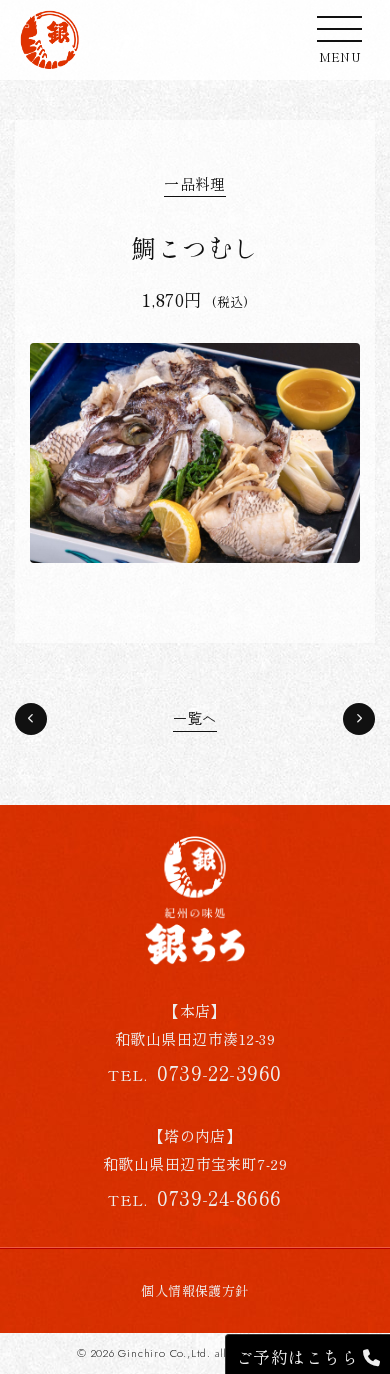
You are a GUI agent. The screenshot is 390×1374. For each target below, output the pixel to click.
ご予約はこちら (299, 1356)
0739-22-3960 (219, 1072)
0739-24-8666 (219, 1197)
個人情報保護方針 (195, 1290)
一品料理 (195, 183)
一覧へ (194, 719)
